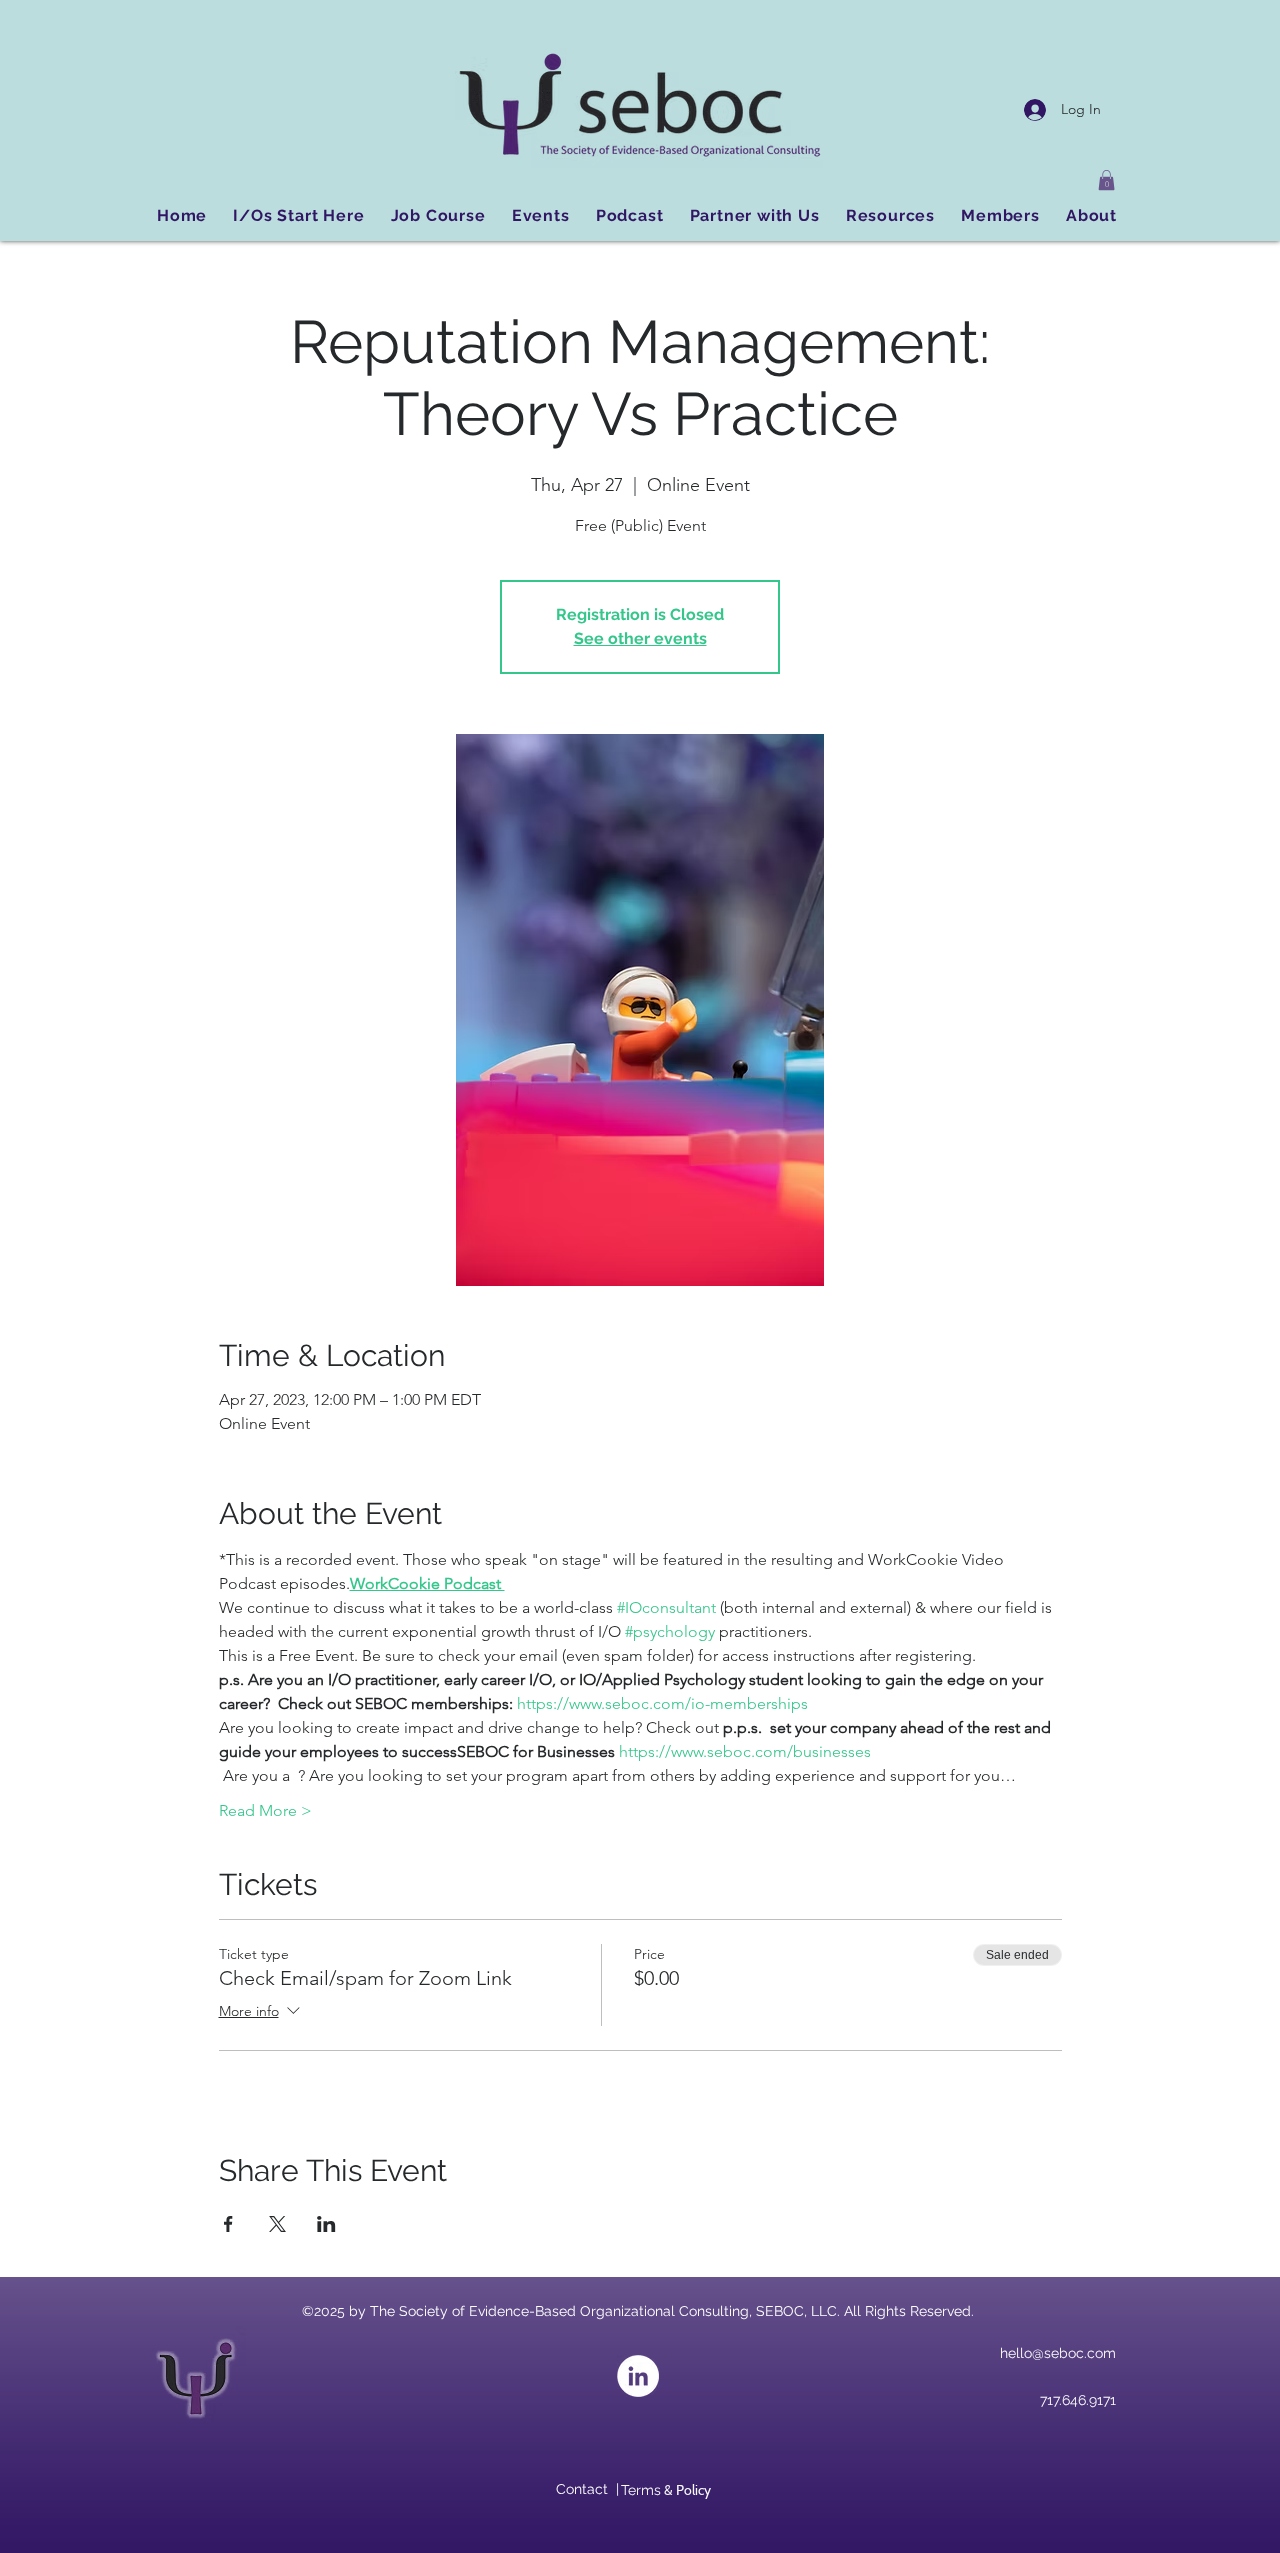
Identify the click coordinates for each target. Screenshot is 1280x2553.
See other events (640, 638)
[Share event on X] (277, 2224)
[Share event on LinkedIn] (326, 2224)
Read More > (265, 1810)
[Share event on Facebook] (228, 2224)
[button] (1106, 180)
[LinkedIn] (638, 2376)
